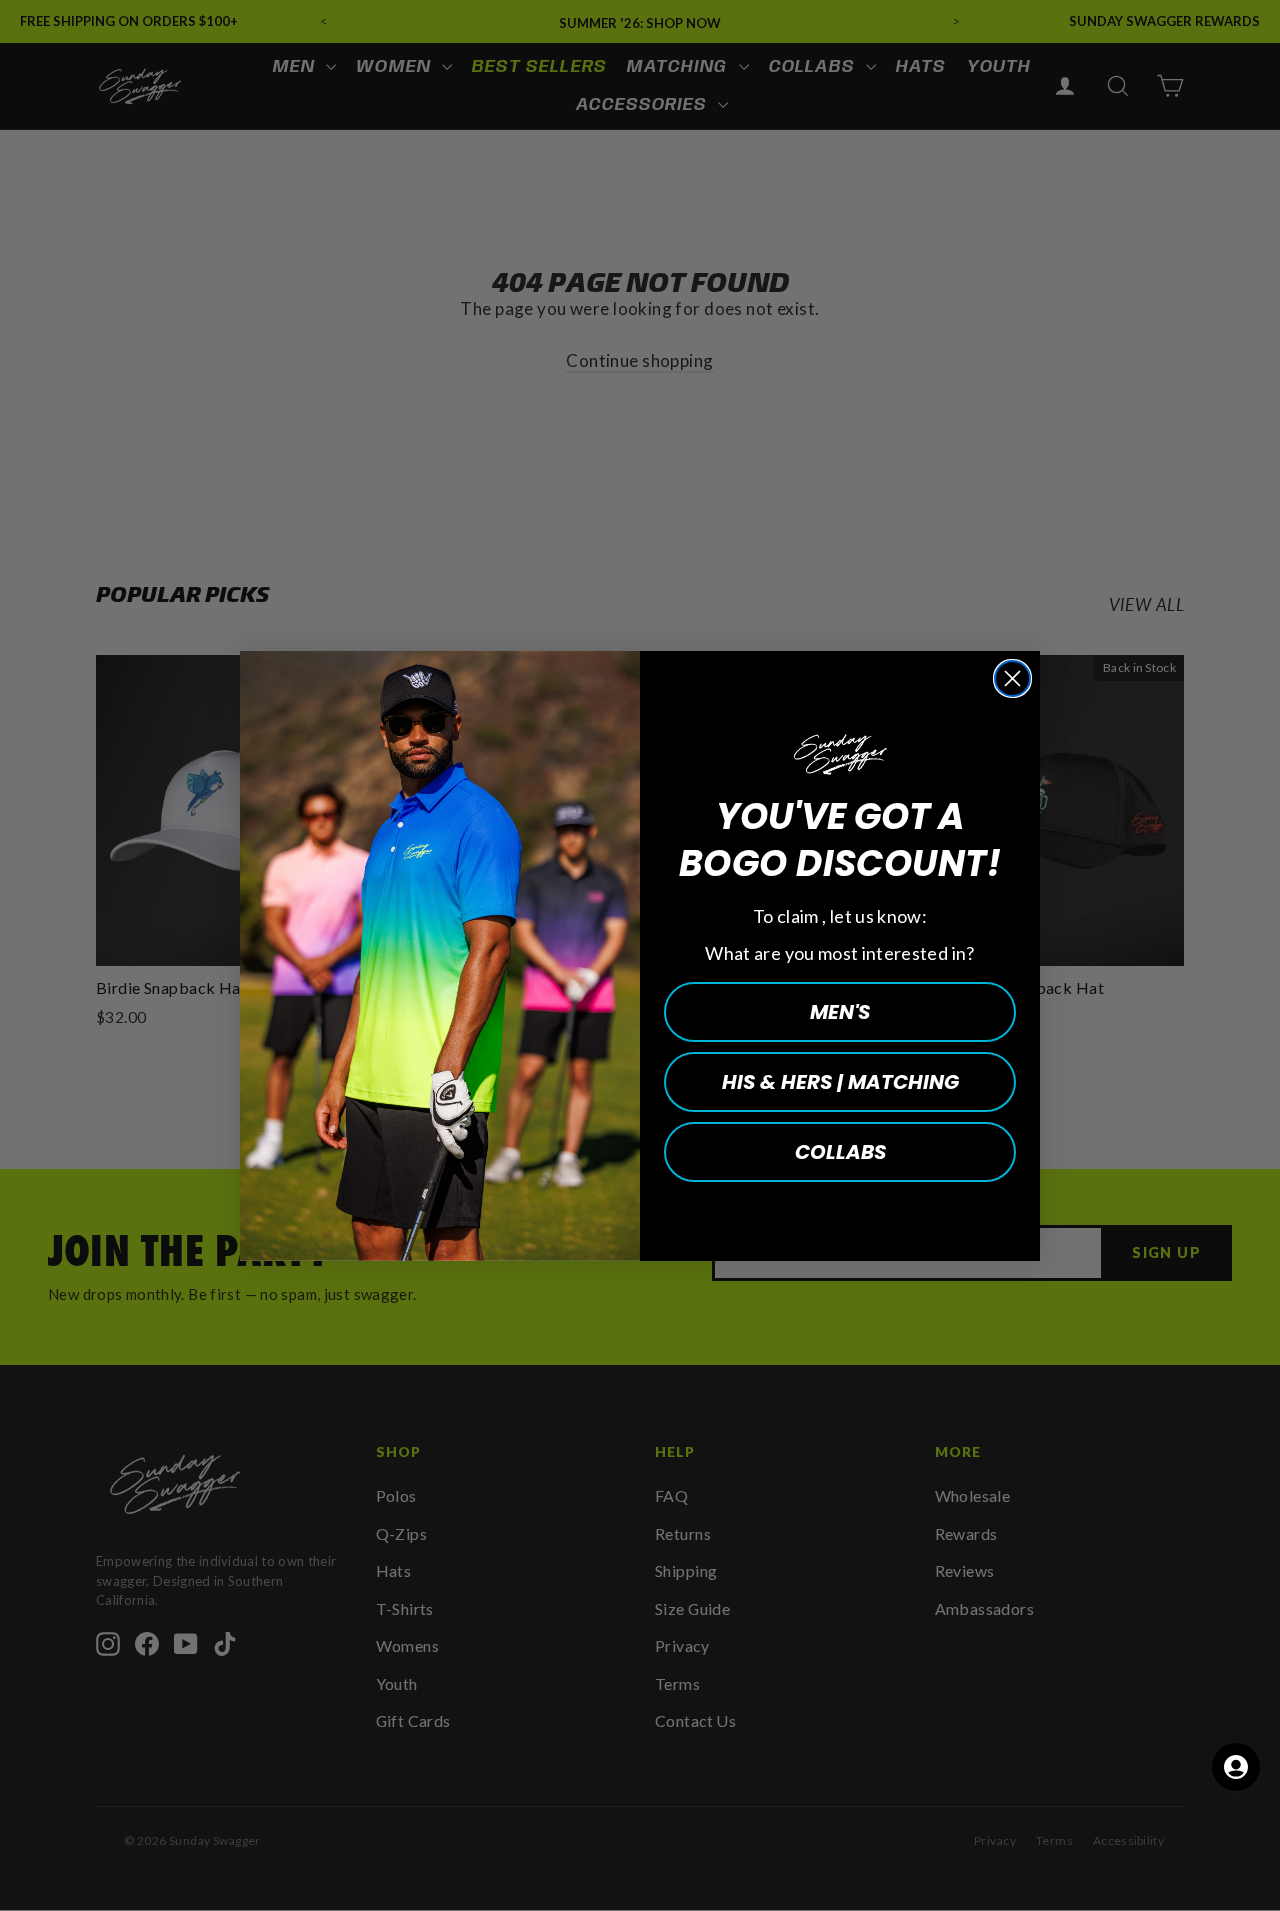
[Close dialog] (1012, 678)
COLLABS (840, 1152)
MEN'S (840, 1012)
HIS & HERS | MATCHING (840, 1082)
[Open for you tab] (1236, 1767)
